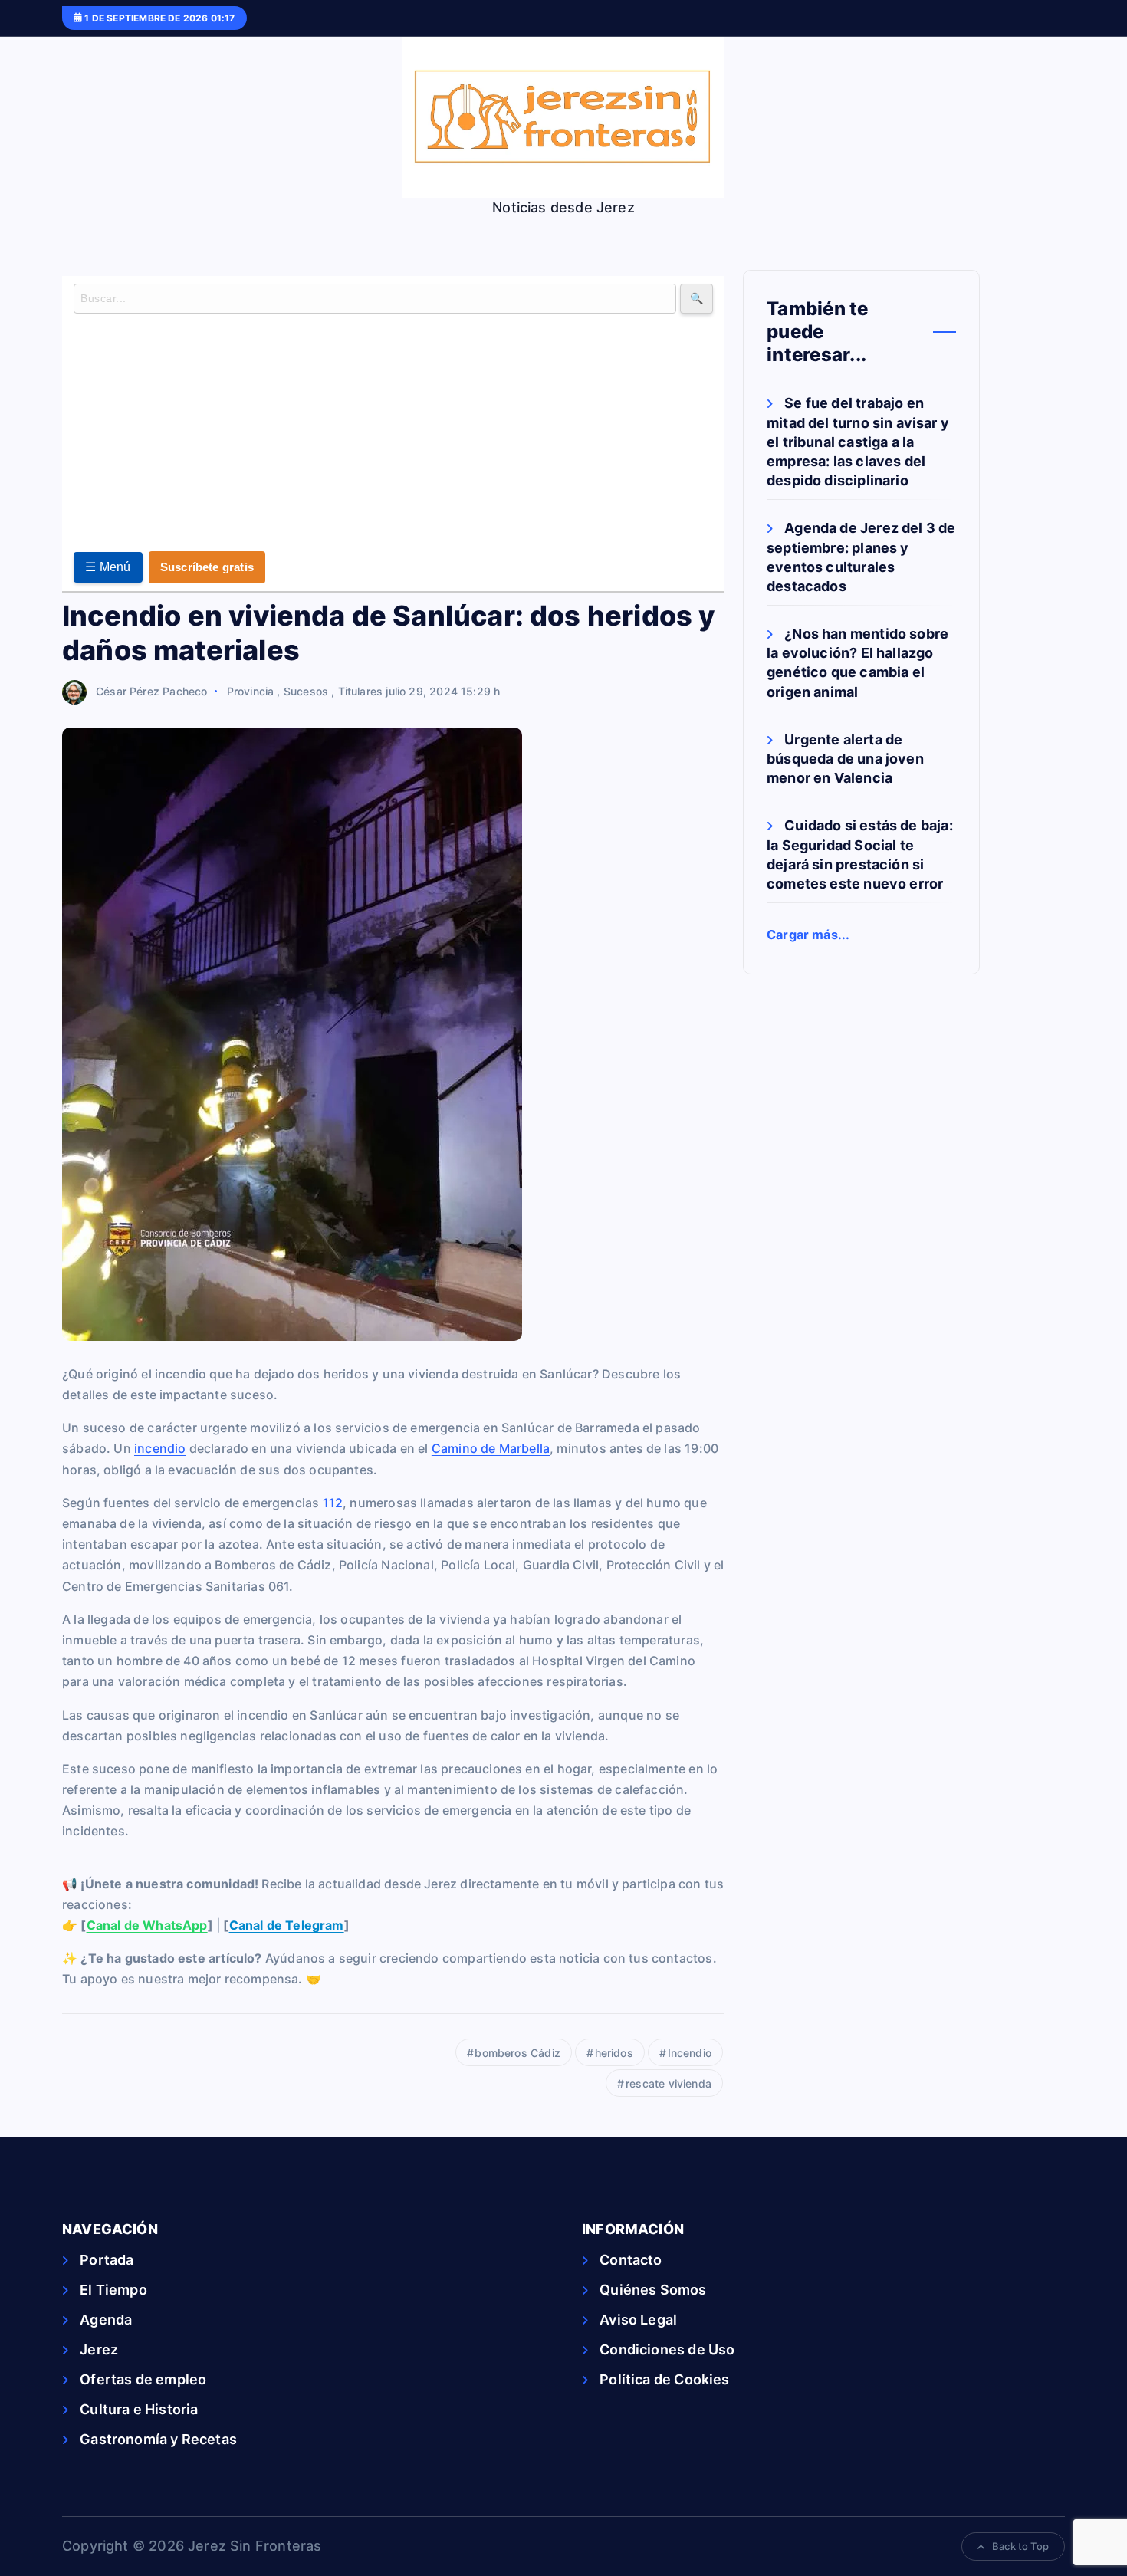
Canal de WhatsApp (147, 1925)
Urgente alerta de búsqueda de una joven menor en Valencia (845, 759)
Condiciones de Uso (667, 2349)
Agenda (106, 2320)
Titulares (361, 691)
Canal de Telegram (287, 1925)
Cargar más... (808, 935)
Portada (107, 2260)
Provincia (251, 691)
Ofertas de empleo (143, 2379)
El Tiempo (113, 2290)
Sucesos (306, 691)
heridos (614, 2053)
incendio (160, 1448)
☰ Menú (108, 567)
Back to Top (1020, 2546)
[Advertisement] (393, 436)
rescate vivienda (669, 2083)
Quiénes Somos (653, 2290)
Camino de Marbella (491, 1448)
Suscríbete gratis (207, 567)
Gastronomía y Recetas (158, 2439)
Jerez (99, 2349)
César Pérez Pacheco (151, 691)
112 (333, 1503)
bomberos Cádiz (517, 2053)
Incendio (690, 2053)
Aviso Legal (638, 2320)
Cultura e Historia (139, 2409)
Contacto (631, 2260)
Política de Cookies (664, 2379)
